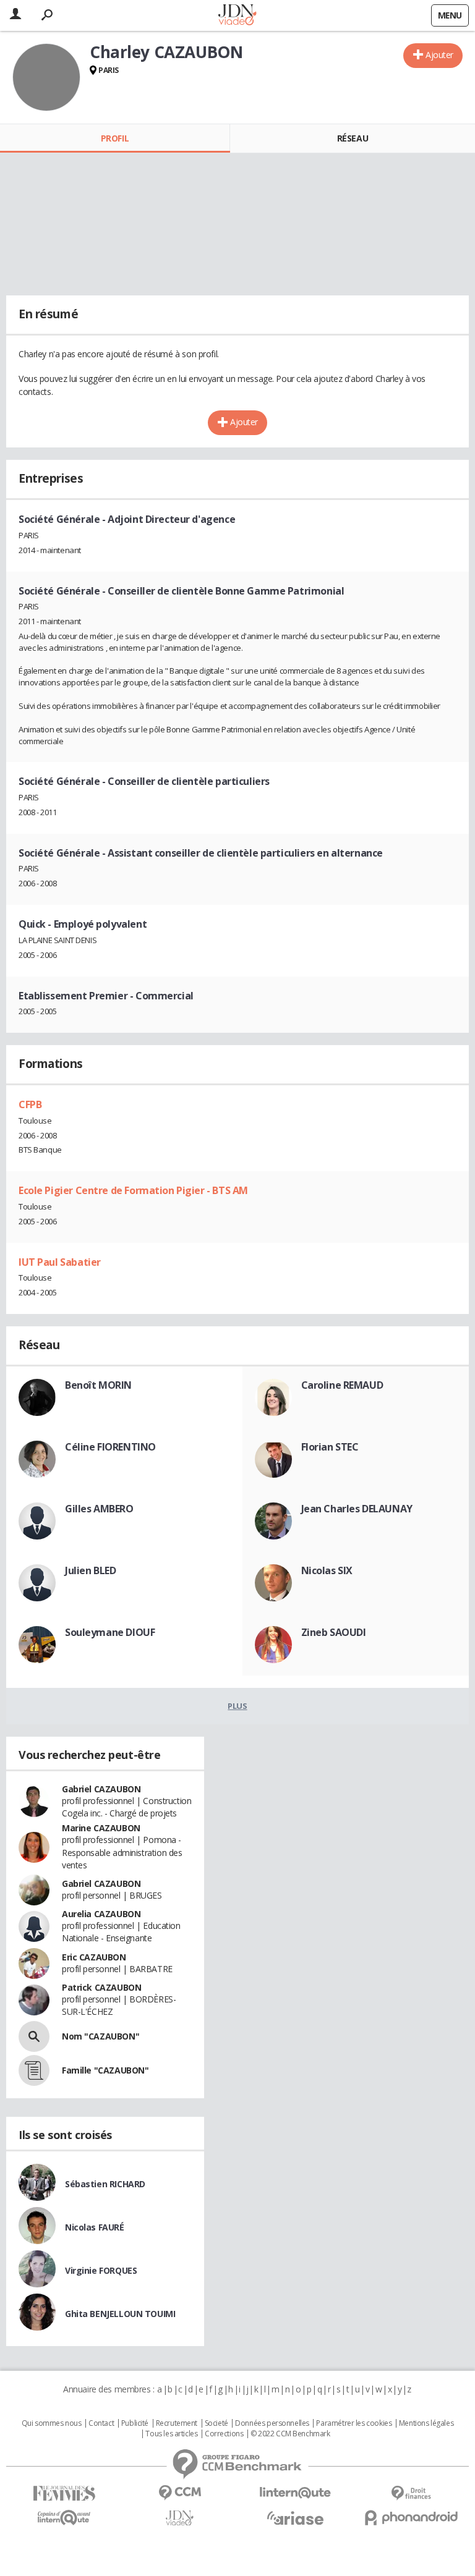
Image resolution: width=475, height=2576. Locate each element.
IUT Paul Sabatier (60, 1262)
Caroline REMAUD (342, 1385)
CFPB (30, 1104)
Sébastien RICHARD (105, 2184)
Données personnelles (272, 2423)
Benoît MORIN (98, 1385)
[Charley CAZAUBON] (46, 77)
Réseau (353, 138)
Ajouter (439, 55)
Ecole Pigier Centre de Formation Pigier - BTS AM (133, 1190)
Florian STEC (330, 1447)
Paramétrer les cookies (354, 2423)
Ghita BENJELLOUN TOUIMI (120, 2314)
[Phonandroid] (411, 2518)
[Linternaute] (295, 2493)
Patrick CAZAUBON (101, 1987)
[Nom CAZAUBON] (34, 2036)
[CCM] (180, 2493)
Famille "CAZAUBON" (105, 2070)
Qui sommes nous (52, 2423)
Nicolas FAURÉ (95, 2227)
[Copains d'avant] (64, 2518)
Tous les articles (171, 2434)
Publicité (135, 2423)
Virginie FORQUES (101, 2270)
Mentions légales (426, 2423)
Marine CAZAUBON (101, 1828)
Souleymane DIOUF (110, 1632)
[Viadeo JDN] (180, 2518)
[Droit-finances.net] (411, 2493)
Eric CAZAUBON (94, 1957)
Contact (101, 2423)
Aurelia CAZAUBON (101, 1914)
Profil (115, 138)
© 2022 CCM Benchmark (290, 2434)
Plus (237, 1706)
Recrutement (177, 2423)
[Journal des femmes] (64, 2493)
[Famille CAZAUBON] (34, 2070)
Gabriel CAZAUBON (101, 1789)
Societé (216, 2423)
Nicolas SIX (327, 1570)
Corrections (224, 2434)
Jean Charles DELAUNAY (357, 1509)
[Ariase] (295, 2518)
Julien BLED (90, 1570)
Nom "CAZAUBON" (101, 2036)
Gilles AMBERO (99, 1509)
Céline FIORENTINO (110, 1447)
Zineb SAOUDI (334, 1632)
